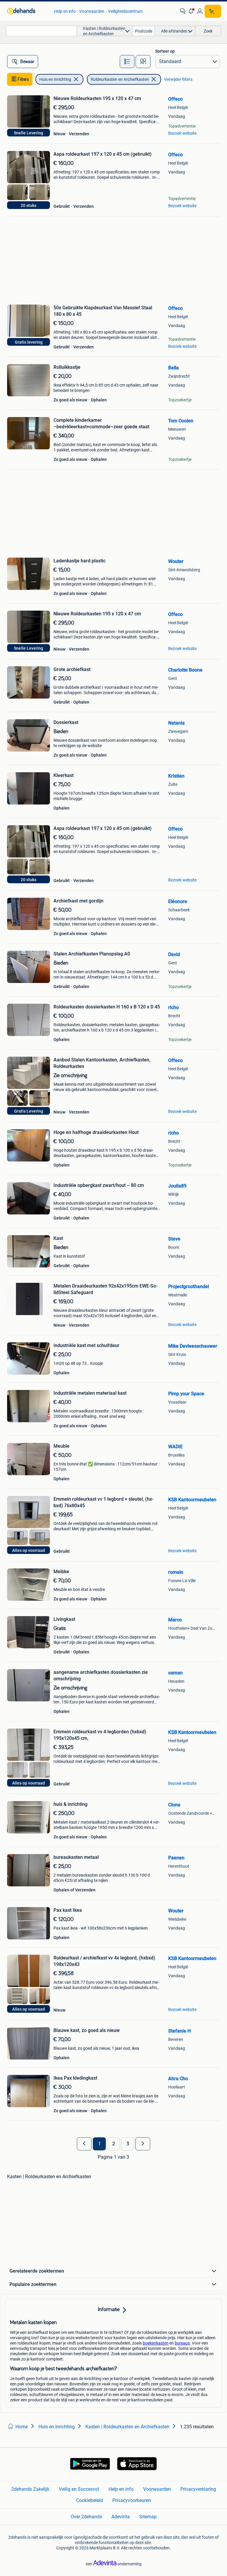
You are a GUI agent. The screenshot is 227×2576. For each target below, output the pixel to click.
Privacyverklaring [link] (198, 2489)
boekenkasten (156, 2343)
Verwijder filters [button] (178, 79)
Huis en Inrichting (55, 79)
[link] (28, 11)
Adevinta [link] (121, 2517)
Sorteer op (165, 51)
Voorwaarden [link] (92, 11)
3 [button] (128, 2144)
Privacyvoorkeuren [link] (132, 2500)
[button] (191, 11)
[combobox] (41, 31)
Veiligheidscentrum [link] (125, 11)
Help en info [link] (65, 11)
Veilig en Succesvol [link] (79, 2489)
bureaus (182, 2343)
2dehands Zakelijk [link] (30, 2489)
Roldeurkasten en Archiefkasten (120, 79)
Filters (23, 79)
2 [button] (114, 2144)
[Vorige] (84, 2144)
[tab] (127, 62)
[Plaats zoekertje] (213, 11)
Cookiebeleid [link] (90, 2500)
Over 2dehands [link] (86, 2517)
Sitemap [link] (148, 2517)
